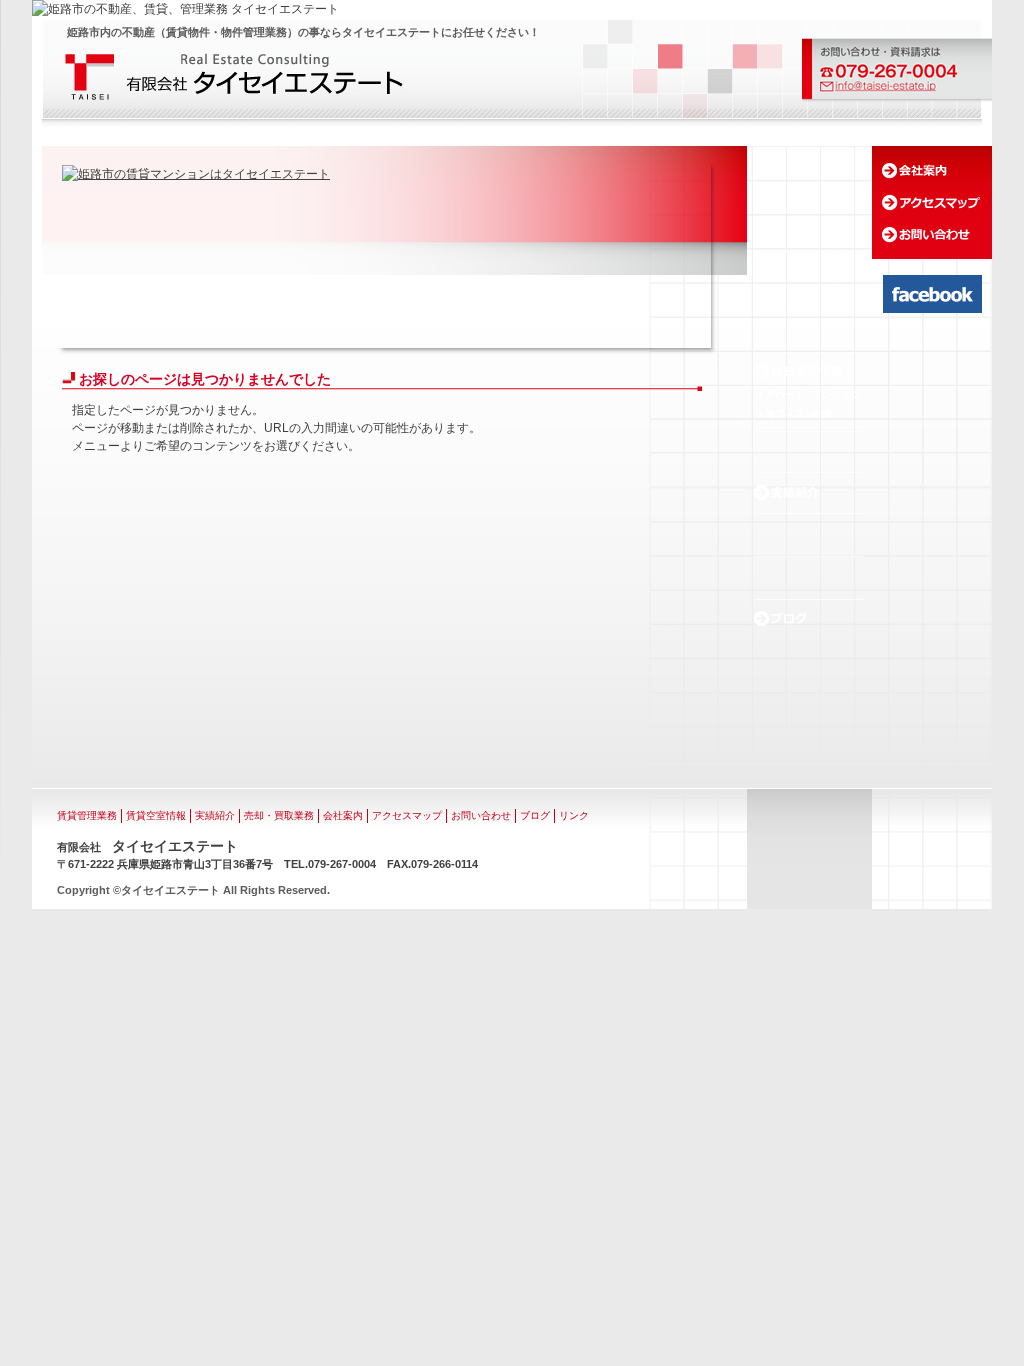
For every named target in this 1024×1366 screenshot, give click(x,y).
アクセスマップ (407, 815)
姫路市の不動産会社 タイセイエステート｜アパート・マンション (809, 394)
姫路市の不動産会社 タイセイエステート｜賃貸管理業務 (809, 331)
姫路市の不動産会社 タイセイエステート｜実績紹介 (809, 492)
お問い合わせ (481, 815)
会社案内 (343, 815)
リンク (574, 815)
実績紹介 (215, 815)
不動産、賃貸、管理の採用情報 (810, 712)
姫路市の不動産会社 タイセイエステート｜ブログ (809, 619)
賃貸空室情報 (156, 815)
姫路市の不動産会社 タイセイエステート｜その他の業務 (809, 578)
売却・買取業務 (279, 815)
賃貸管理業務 (87, 815)
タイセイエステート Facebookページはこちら (932, 294)
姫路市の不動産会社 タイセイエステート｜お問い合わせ (932, 234)
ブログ (535, 815)
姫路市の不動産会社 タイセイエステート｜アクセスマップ (932, 202)
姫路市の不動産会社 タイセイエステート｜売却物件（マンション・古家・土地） (809, 451)
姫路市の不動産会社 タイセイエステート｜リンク (809, 653)
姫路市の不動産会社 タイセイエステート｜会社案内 (932, 170)
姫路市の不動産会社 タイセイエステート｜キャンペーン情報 (809, 290)
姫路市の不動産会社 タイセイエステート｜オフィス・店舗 (809, 414)
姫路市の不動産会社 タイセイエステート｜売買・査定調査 (809, 535)
